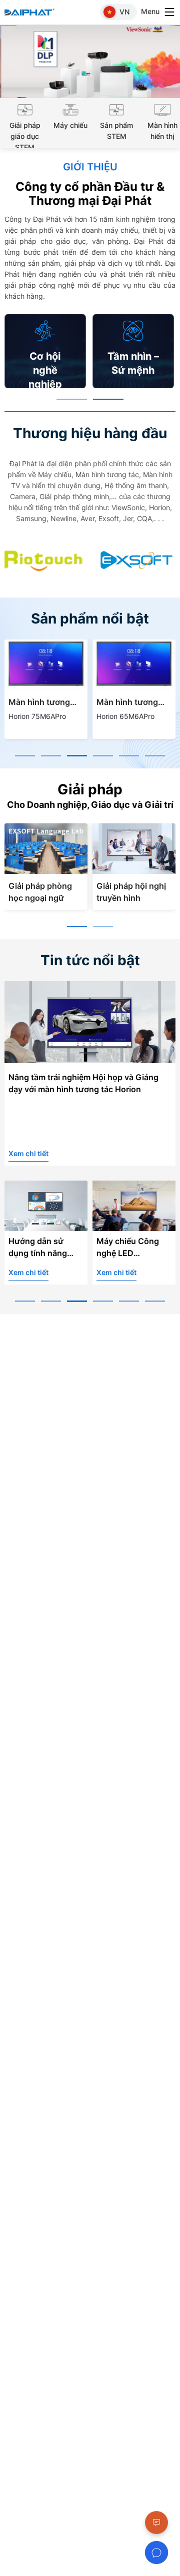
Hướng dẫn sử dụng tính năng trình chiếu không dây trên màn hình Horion (43, 1249)
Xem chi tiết (28, 1153)
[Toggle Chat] (156, 2553)
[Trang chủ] (34, 12)
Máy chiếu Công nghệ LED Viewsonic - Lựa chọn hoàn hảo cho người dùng (133, 1249)
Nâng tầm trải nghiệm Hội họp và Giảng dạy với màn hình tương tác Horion (83, 1083)
